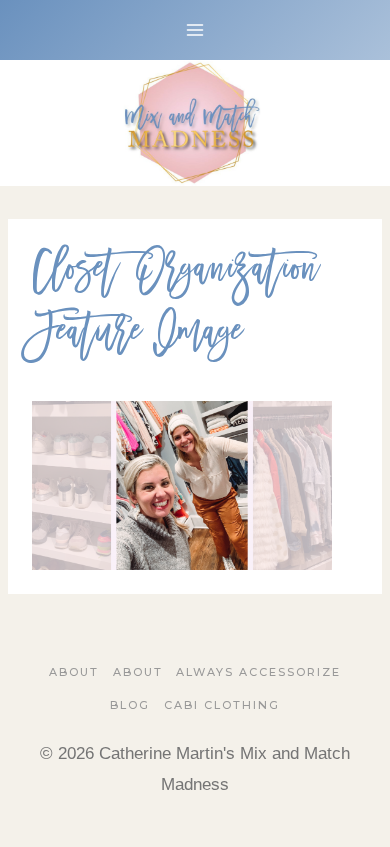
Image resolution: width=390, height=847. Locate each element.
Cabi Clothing (222, 705)
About (74, 672)
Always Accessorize (258, 672)
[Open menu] (195, 29)
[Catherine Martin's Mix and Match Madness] (195, 123)
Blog (130, 705)
